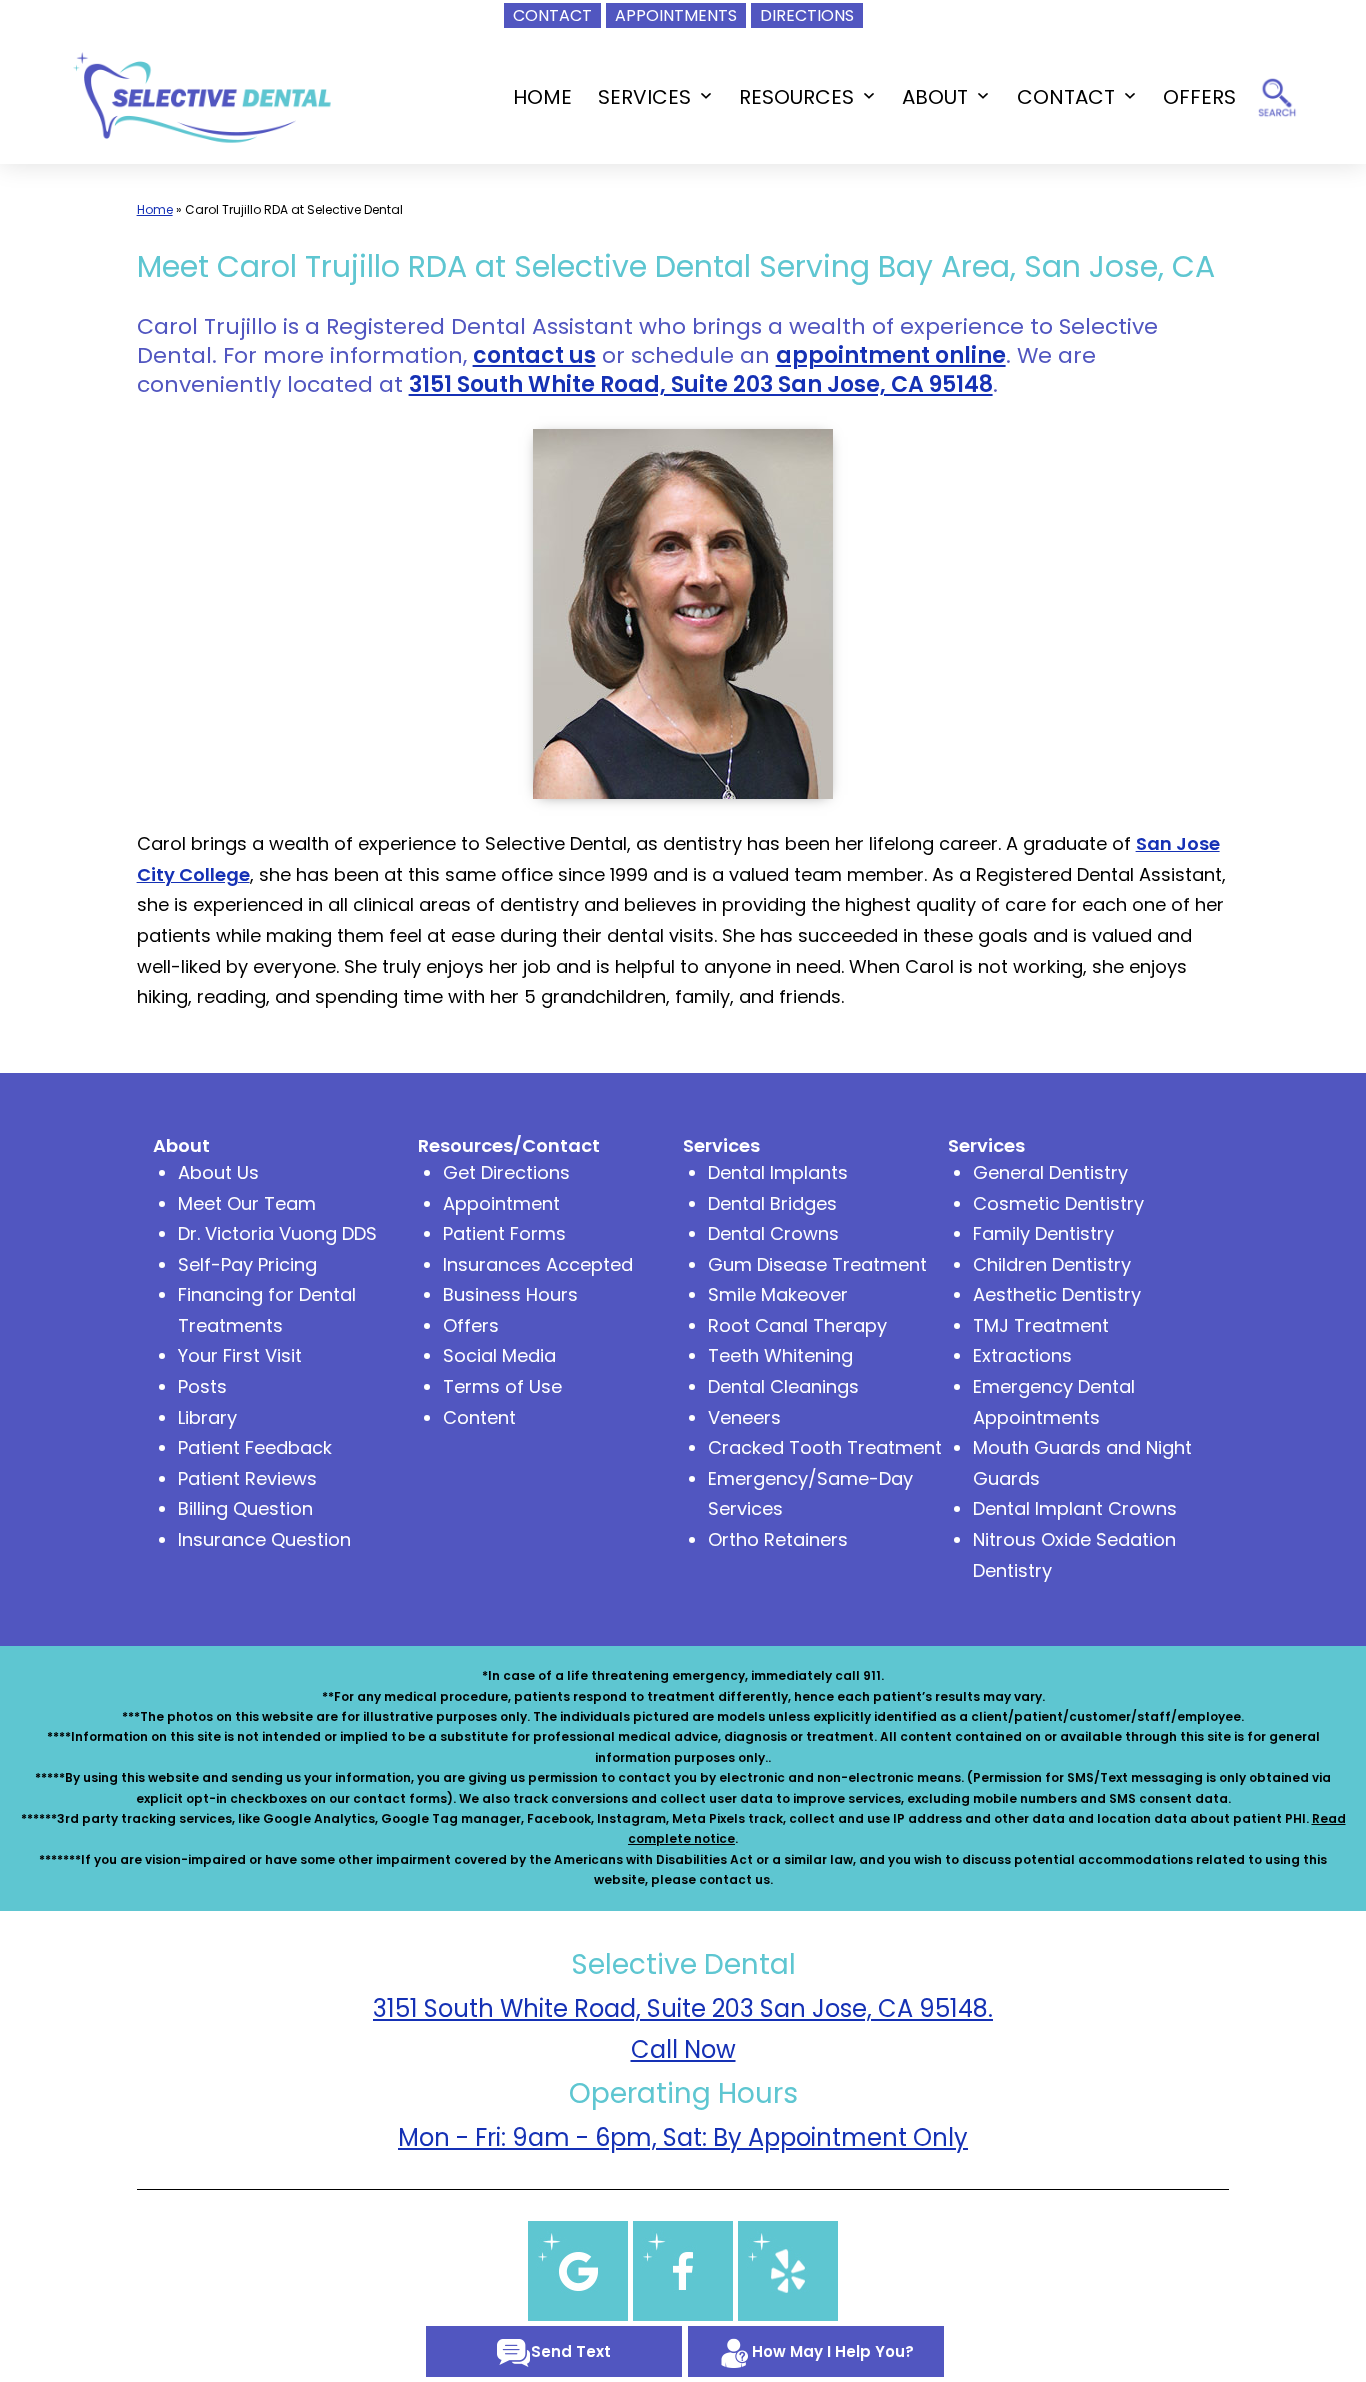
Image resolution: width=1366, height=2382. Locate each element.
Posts (202, 1386)
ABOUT (935, 97)
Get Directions (506, 1172)
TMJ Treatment (1041, 1325)
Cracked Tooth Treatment (825, 1447)
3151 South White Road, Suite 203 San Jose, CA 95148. (683, 2008)
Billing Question (245, 1508)
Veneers (744, 1417)
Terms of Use (502, 1386)
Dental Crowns (773, 1233)
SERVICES (644, 97)
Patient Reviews (247, 1478)
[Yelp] (788, 2269)
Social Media (499, 1355)
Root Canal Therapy (797, 1325)
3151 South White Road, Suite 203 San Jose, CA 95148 (701, 384)
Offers (471, 1325)
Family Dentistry (1043, 1233)
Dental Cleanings (783, 1386)
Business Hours (510, 1294)
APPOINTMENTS (676, 15)
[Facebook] (683, 2269)
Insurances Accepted (538, 1264)
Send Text (571, 2351)
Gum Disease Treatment (817, 1264)
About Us (218, 1172)
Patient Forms (504, 1233)
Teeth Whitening (780, 1355)
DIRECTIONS (807, 15)
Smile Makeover (778, 1294)
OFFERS (1199, 97)
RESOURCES (796, 97)
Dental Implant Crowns (1075, 1508)
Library (207, 1417)
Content (479, 1417)
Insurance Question (264, 1539)
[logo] (201, 95)
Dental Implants (778, 1172)
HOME (542, 97)
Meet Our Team (247, 1203)
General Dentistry (1050, 1172)
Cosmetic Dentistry (1058, 1203)
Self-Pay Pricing (247, 1264)
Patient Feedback (255, 1447)
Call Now (683, 2049)
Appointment (501, 1203)
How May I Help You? (833, 2351)
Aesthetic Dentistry (1057, 1294)
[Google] (578, 2269)
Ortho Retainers (778, 1539)
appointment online (891, 355)
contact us (534, 355)
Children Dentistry (1052, 1264)
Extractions (1022, 1355)
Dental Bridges (772, 1203)
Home (155, 209)
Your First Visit (240, 1355)
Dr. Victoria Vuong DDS (277, 1233)
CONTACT (552, 15)
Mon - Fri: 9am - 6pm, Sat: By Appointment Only (683, 2137)
